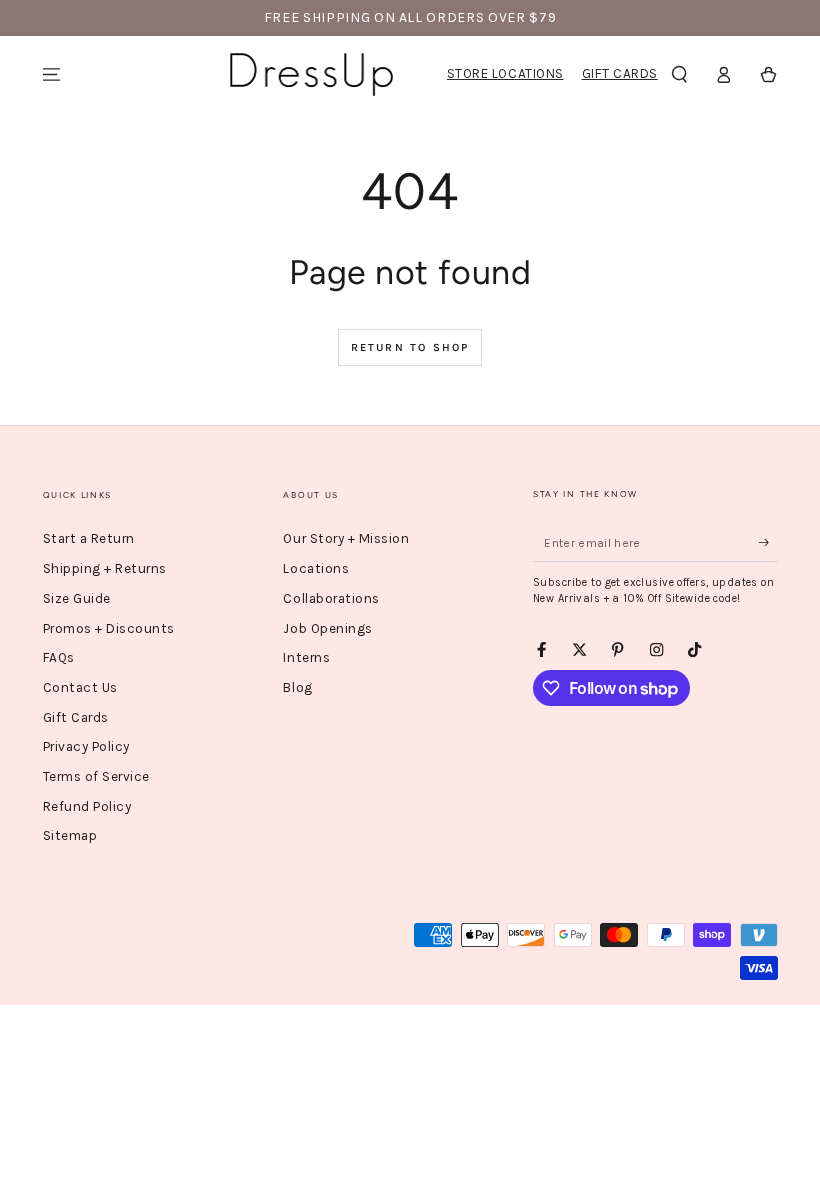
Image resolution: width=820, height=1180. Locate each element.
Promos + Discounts (109, 628)
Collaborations (331, 598)
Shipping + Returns (105, 568)
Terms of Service (96, 776)
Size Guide (77, 598)
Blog (297, 687)
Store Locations (505, 73)
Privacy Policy (86, 746)
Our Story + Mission (346, 538)
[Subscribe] (768, 542)
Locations (316, 568)
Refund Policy (87, 806)
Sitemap (70, 835)
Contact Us (80, 687)
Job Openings (327, 628)
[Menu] (52, 74)
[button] (680, 74)
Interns (306, 657)
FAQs (59, 657)
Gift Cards (620, 73)
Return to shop (410, 347)
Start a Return (89, 538)
